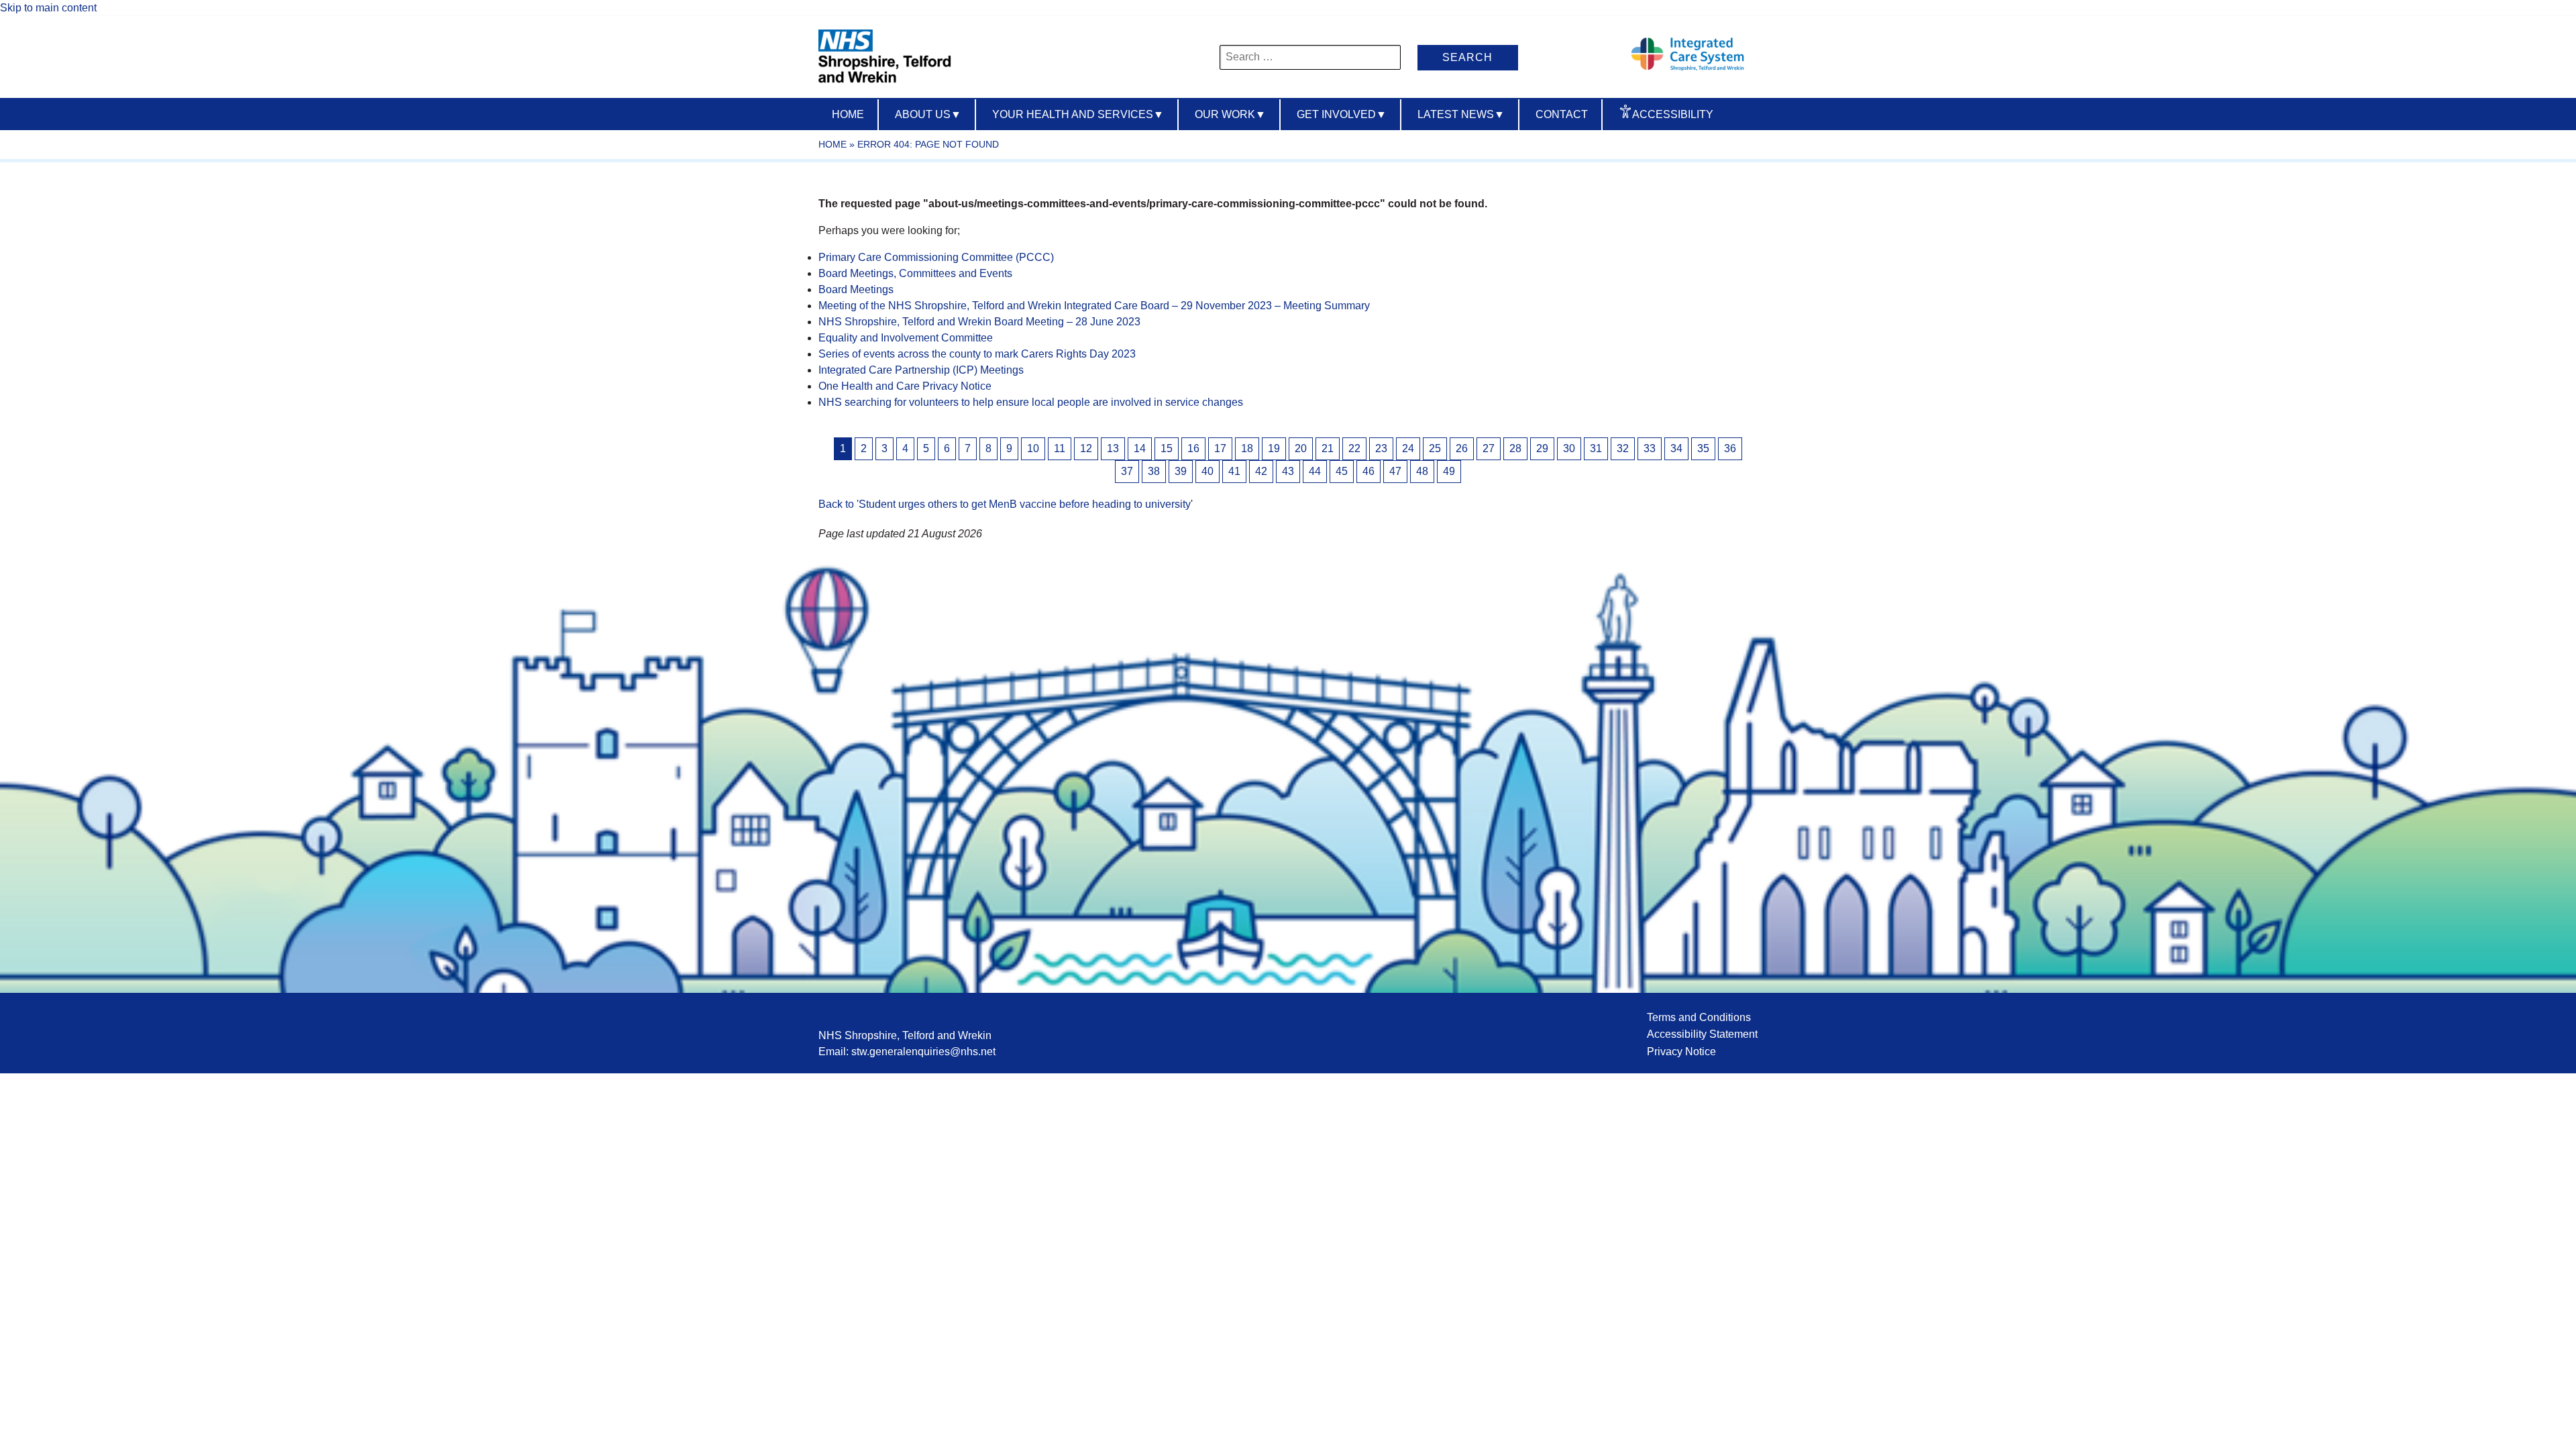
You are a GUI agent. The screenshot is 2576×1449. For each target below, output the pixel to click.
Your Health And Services (1078, 114)
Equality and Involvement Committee (906, 338)
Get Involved (1342, 114)
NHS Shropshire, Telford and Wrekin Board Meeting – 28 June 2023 (979, 322)
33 (1650, 448)
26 (1462, 448)
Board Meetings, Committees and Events (915, 273)
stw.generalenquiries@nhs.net (923, 1052)
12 (1086, 448)
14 (1140, 448)
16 (1193, 448)
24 (1408, 448)
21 (1328, 448)
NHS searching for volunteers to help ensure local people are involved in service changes (1031, 402)
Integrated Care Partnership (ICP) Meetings (921, 370)
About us (928, 114)
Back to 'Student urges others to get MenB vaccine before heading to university (1005, 504)
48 (1422, 471)
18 (1247, 448)
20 (1301, 448)
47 (1395, 471)
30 (1569, 448)
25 (1435, 448)
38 (1154, 471)
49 (1449, 471)
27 (1489, 448)
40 (1207, 471)
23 (1381, 448)
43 (1288, 471)
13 (1113, 448)
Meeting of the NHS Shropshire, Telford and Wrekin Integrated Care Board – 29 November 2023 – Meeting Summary (1094, 306)
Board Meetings (856, 289)
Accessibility (1673, 114)
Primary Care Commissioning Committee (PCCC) (936, 257)
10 (1033, 448)
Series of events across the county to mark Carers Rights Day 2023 (977, 354)
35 (1703, 448)
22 (1354, 448)
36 (1730, 448)
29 (1542, 448)
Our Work (1230, 114)
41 (1234, 471)
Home (848, 114)
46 (1368, 471)
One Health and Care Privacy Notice (905, 386)
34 (1676, 448)
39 (1181, 471)
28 (1515, 448)
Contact (1562, 114)
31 (1596, 448)
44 (1315, 471)
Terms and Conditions (1699, 1017)
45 (1342, 471)
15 (1167, 448)
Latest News (1461, 114)
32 (1623, 448)
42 (1261, 471)
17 (1220, 448)
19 (1274, 448)
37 (1127, 471)
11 (1060, 448)
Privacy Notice (1681, 1052)
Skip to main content (48, 8)
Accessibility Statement (1702, 1034)
